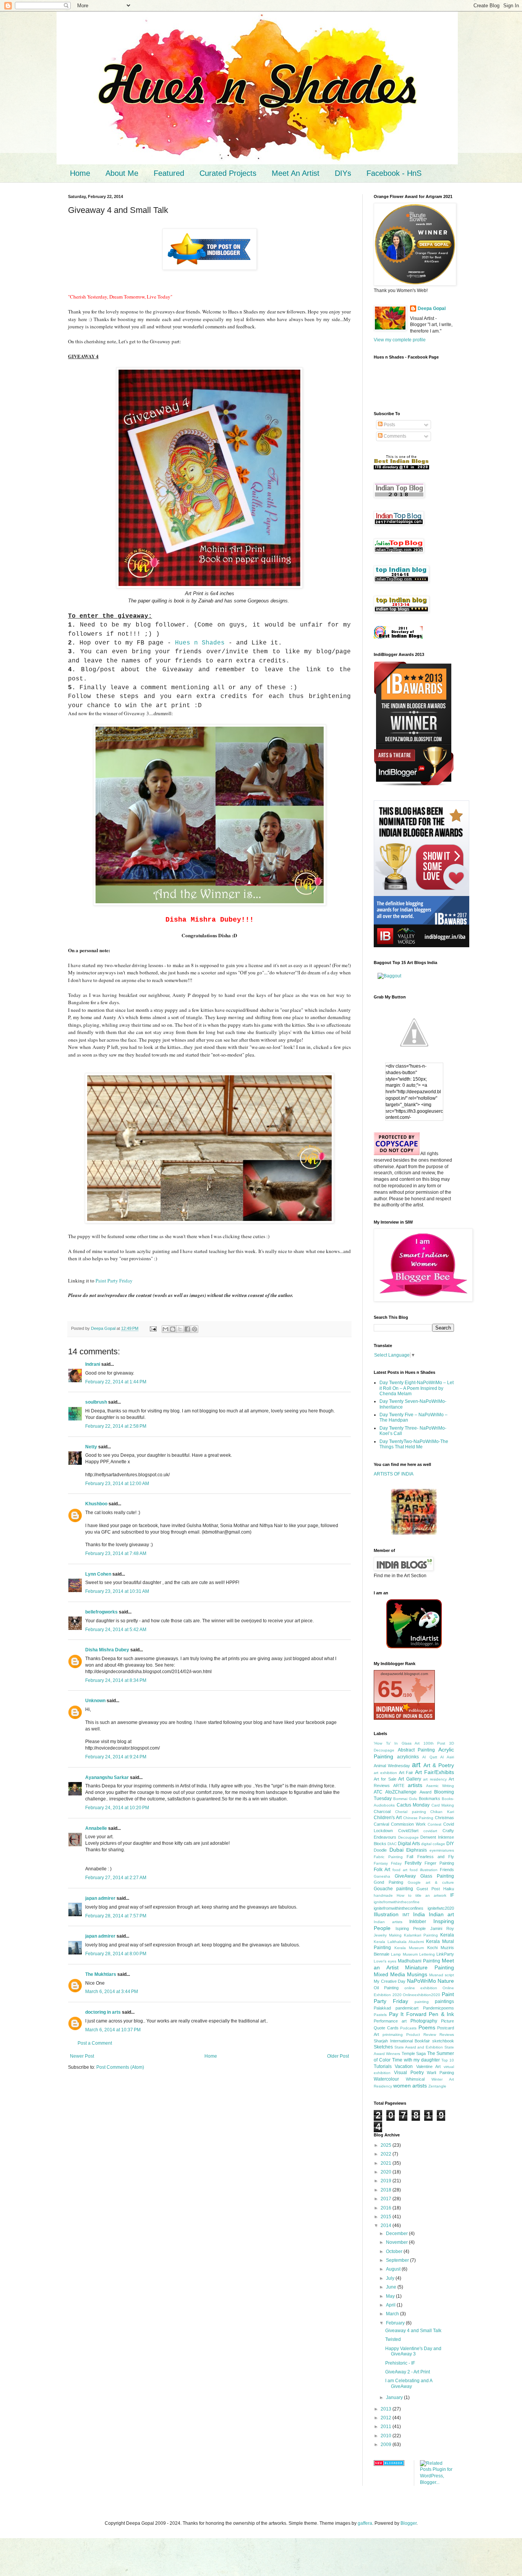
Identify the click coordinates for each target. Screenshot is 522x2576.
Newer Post (82, 2056)
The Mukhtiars (101, 1974)
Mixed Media (389, 1974)
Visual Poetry (409, 2073)
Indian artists (388, 1922)
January (395, 2397)
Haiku (449, 1889)
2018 (387, 2190)
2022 (387, 2154)
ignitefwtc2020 (441, 1908)
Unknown (95, 1701)
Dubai (396, 1850)
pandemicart (407, 2008)
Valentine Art (428, 2066)
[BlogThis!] (173, 1329)
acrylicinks (408, 1757)
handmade (383, 1895)
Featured (169, 173)
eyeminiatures (442, 1850)
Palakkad (382, 2008)
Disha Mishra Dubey (107, 1650)
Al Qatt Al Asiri (438, 1757)
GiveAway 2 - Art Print (408, 2372)
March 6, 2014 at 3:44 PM (112, 1992)
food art (400, 1870)
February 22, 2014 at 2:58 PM (116, 1426)
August (394, 2269)
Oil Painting (386, 1988)
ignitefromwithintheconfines (399, 1908)
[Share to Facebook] (187, 1329)
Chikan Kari (442, 1812)
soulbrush (96, 1402)
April (391, 2305)
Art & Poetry (439, 1765)
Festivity (413, 1863)
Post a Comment (95, 2043)
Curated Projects (228, 173)
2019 (387, 2181)
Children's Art (388, 1818)
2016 (387, 2208)
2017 (387, 2199)
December (397, 2234)
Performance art (390, 2021)
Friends (447, 1870)
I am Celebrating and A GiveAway (409, 2383)
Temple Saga (414, 2053)
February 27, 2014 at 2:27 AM (116, 1878)
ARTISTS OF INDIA (394, 1474)
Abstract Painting (417, 1750)
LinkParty (445, 1954)
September (398, 2260)
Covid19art (408, 1831)
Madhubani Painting (419, 1961)
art (416, 1765)
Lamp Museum (404, 1954)
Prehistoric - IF (400, 2363)
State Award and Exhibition (419, 2047)
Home (80, 173)
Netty (91, 1447)
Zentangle (437, 2086)
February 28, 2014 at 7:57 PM (116, 1916)
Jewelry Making (388, 1935)
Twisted (393, 2339)
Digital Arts (409, 1844)
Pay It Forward (408, 2014)
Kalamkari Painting (421, 1935)
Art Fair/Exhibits (434, 1772)
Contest (434, 1824)
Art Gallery (409, 1779)
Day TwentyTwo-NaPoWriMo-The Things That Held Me (414, 1444)
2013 (387, 2409)
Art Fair (406, 1773)
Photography (424, 2021)
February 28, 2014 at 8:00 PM (116, 1954)
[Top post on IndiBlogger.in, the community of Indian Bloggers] (210, 268)
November (397, 2242)
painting (422, 2002)
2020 (387, 2172)
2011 (387, 2427)
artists (415, 1785)
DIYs (343, 173)
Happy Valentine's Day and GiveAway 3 (413, 2351)
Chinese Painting (418, 1818)
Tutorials (383, 2066)
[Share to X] (180, 1329)
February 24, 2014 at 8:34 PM (116, 1680)
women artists (410, 2086)
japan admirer (100, 1898)
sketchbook (443, 2041)
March (393, 2314)
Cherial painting (411, 1812)
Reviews (447, 2035)
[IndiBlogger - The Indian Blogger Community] (414, 1647)
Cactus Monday (413, 1805)
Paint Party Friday (114, 1281)
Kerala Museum (409, 1948)
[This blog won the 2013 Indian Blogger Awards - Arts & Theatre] (414, 786)
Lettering (427, 1954)
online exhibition (421, 1988)
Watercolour (386, 2079)
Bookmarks (430, 1798)
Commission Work (408, 1824)
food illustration (424, 1870)
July (391, 2278)
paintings (444, 2001)
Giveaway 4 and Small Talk (413, 2331)
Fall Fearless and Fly (430, 1857)
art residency (435, 1779)
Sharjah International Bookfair (402, 2041)
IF (452, 1895)
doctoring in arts (103, 2012)
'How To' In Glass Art (397, 1743)
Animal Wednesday (392, 1766)
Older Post (338, 2056)
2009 (387, 2445)
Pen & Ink (441, 2014)
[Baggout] (389, 976)
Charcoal (382, 1811)
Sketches (383, 2047)
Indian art (441, 1914)
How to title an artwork (421, 1895)
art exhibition (385, 1773)
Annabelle (96, 1828)
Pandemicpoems (439, 2008)
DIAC (392, 1844)
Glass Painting (437, 1876)
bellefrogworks (101, 1612)
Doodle (380, 1850)
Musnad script (442, 1975)
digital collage (433, 1844)
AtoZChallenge (401, 1792)
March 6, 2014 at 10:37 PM (113, 2030)
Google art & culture (431, 1882)
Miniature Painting (430, 1967)
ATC (378, 1792)
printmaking (393, 2035)
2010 (387, 2436)
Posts (389, 425)
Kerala (447, 1935)
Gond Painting (388, 1882)
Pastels (380, 2015)
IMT (406, 1915)
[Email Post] (153, 1328)
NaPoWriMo (421, 1981)
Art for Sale (385, 1779)
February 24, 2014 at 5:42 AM (116, 1630)
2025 (387, 2145)
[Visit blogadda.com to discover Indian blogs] (389, 2464)
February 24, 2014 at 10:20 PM (117, 1808)
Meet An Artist (296, 173)
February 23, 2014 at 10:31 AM (117, 1591)
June (392, 2287)
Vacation (404, 2066)
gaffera (365, 2523)
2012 (387, 2418)
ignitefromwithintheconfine (397, 1902)
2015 (387, 2217)
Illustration (386, 1914)
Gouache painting (393, 1889)
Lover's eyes (385, 1961)
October (395, 2251)
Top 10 (448, 2060)
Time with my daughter (416, 2060)
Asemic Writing (440, 1786)
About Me (122, 173)
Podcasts (408, 2028)
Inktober (418, 1922)
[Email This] (165, 1329)
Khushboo (96, 1504)
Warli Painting (440, 2073)
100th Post (434, 1743)
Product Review (421, 2035)
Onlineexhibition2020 (421, 1995)
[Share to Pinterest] (195, 1329)
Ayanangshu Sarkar (107, 1777)
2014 (387, 2225)
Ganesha (382, 1876)
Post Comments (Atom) (120, 2067)
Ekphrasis (417, 1850)
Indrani (93, 1364)
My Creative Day (390, 1981)
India (419, 1914)
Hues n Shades (200, 643)
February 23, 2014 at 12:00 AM (117, 1484)
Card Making (443, 1805)
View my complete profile (400, 340)
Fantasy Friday (388, 1863)
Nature (446, 1981)
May (391, 2296)
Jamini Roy (442, 1928)
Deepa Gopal (432, 308)
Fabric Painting (388, 1857)
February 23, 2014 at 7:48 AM (116, 1553)
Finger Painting (439, 1863)
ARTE (399, 1786)
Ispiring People (411, 1928)
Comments (394, 436)
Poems (427, 2027)
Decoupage (409, 1837)
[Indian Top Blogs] (398, 637)
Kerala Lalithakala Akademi (399, 1942)
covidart (430, 1831)
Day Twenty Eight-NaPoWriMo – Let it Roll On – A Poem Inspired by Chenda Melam (417, 1388)
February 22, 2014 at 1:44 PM (116, 1382)
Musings (417, 1974)
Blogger (409, 2523)
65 (390, 1689)
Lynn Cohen (98, 1574)
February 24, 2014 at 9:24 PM (116, 1757)
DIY (450, 1844)
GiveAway (405, 1876)
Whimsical (415, 2079)
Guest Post (428, 1889)
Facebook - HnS (394, 173)
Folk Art (382, 1870)
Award (426, 1792)
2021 (387, 2163)
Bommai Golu (405, 1799)
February (396, 2323)
